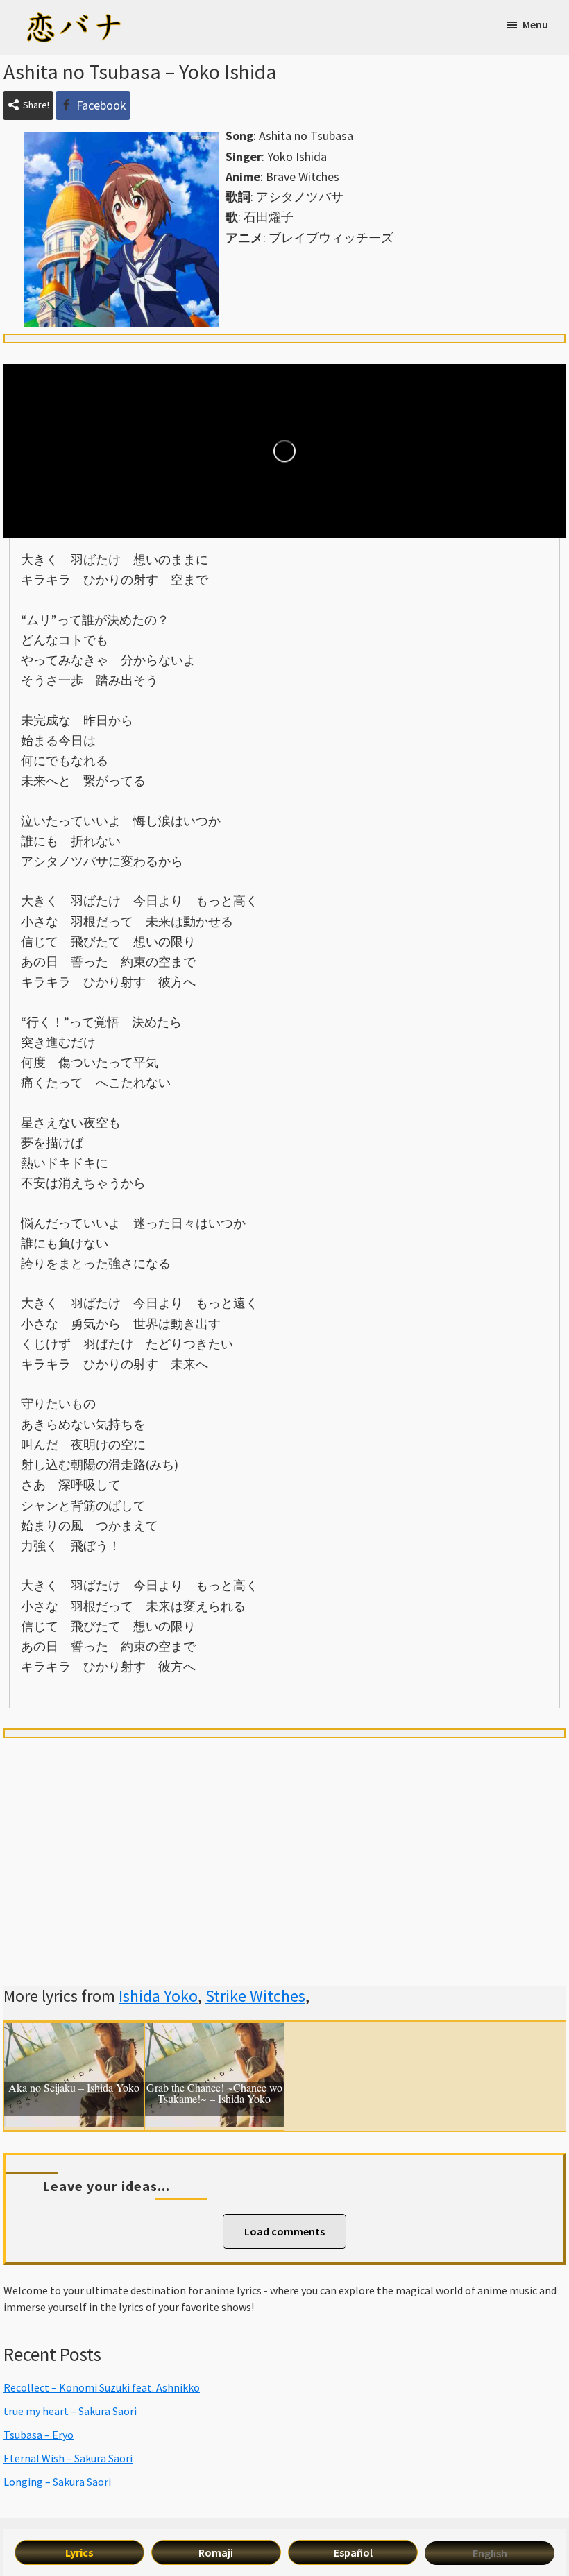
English (490, 2553)
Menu (535, 24)
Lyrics (79, 2552)
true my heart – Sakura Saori (70, 2411)
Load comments (284, 2231)
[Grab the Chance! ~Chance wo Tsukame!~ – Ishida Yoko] (215, 2033)
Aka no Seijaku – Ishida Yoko (74, 2088)
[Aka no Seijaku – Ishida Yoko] (74, 2033)
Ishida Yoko (158, 1996)
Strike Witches (255, 1996)
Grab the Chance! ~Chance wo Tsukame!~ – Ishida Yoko (214, 2094)
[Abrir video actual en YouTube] (284, 451)
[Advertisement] (284, 1846)
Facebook (101, 105)
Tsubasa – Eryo (39, 2435)
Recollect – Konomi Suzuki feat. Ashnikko (102, 2387)
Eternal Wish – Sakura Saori (68, 2458)
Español (353, 2552)
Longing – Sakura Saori (57, 2482)
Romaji (216, 2552)
